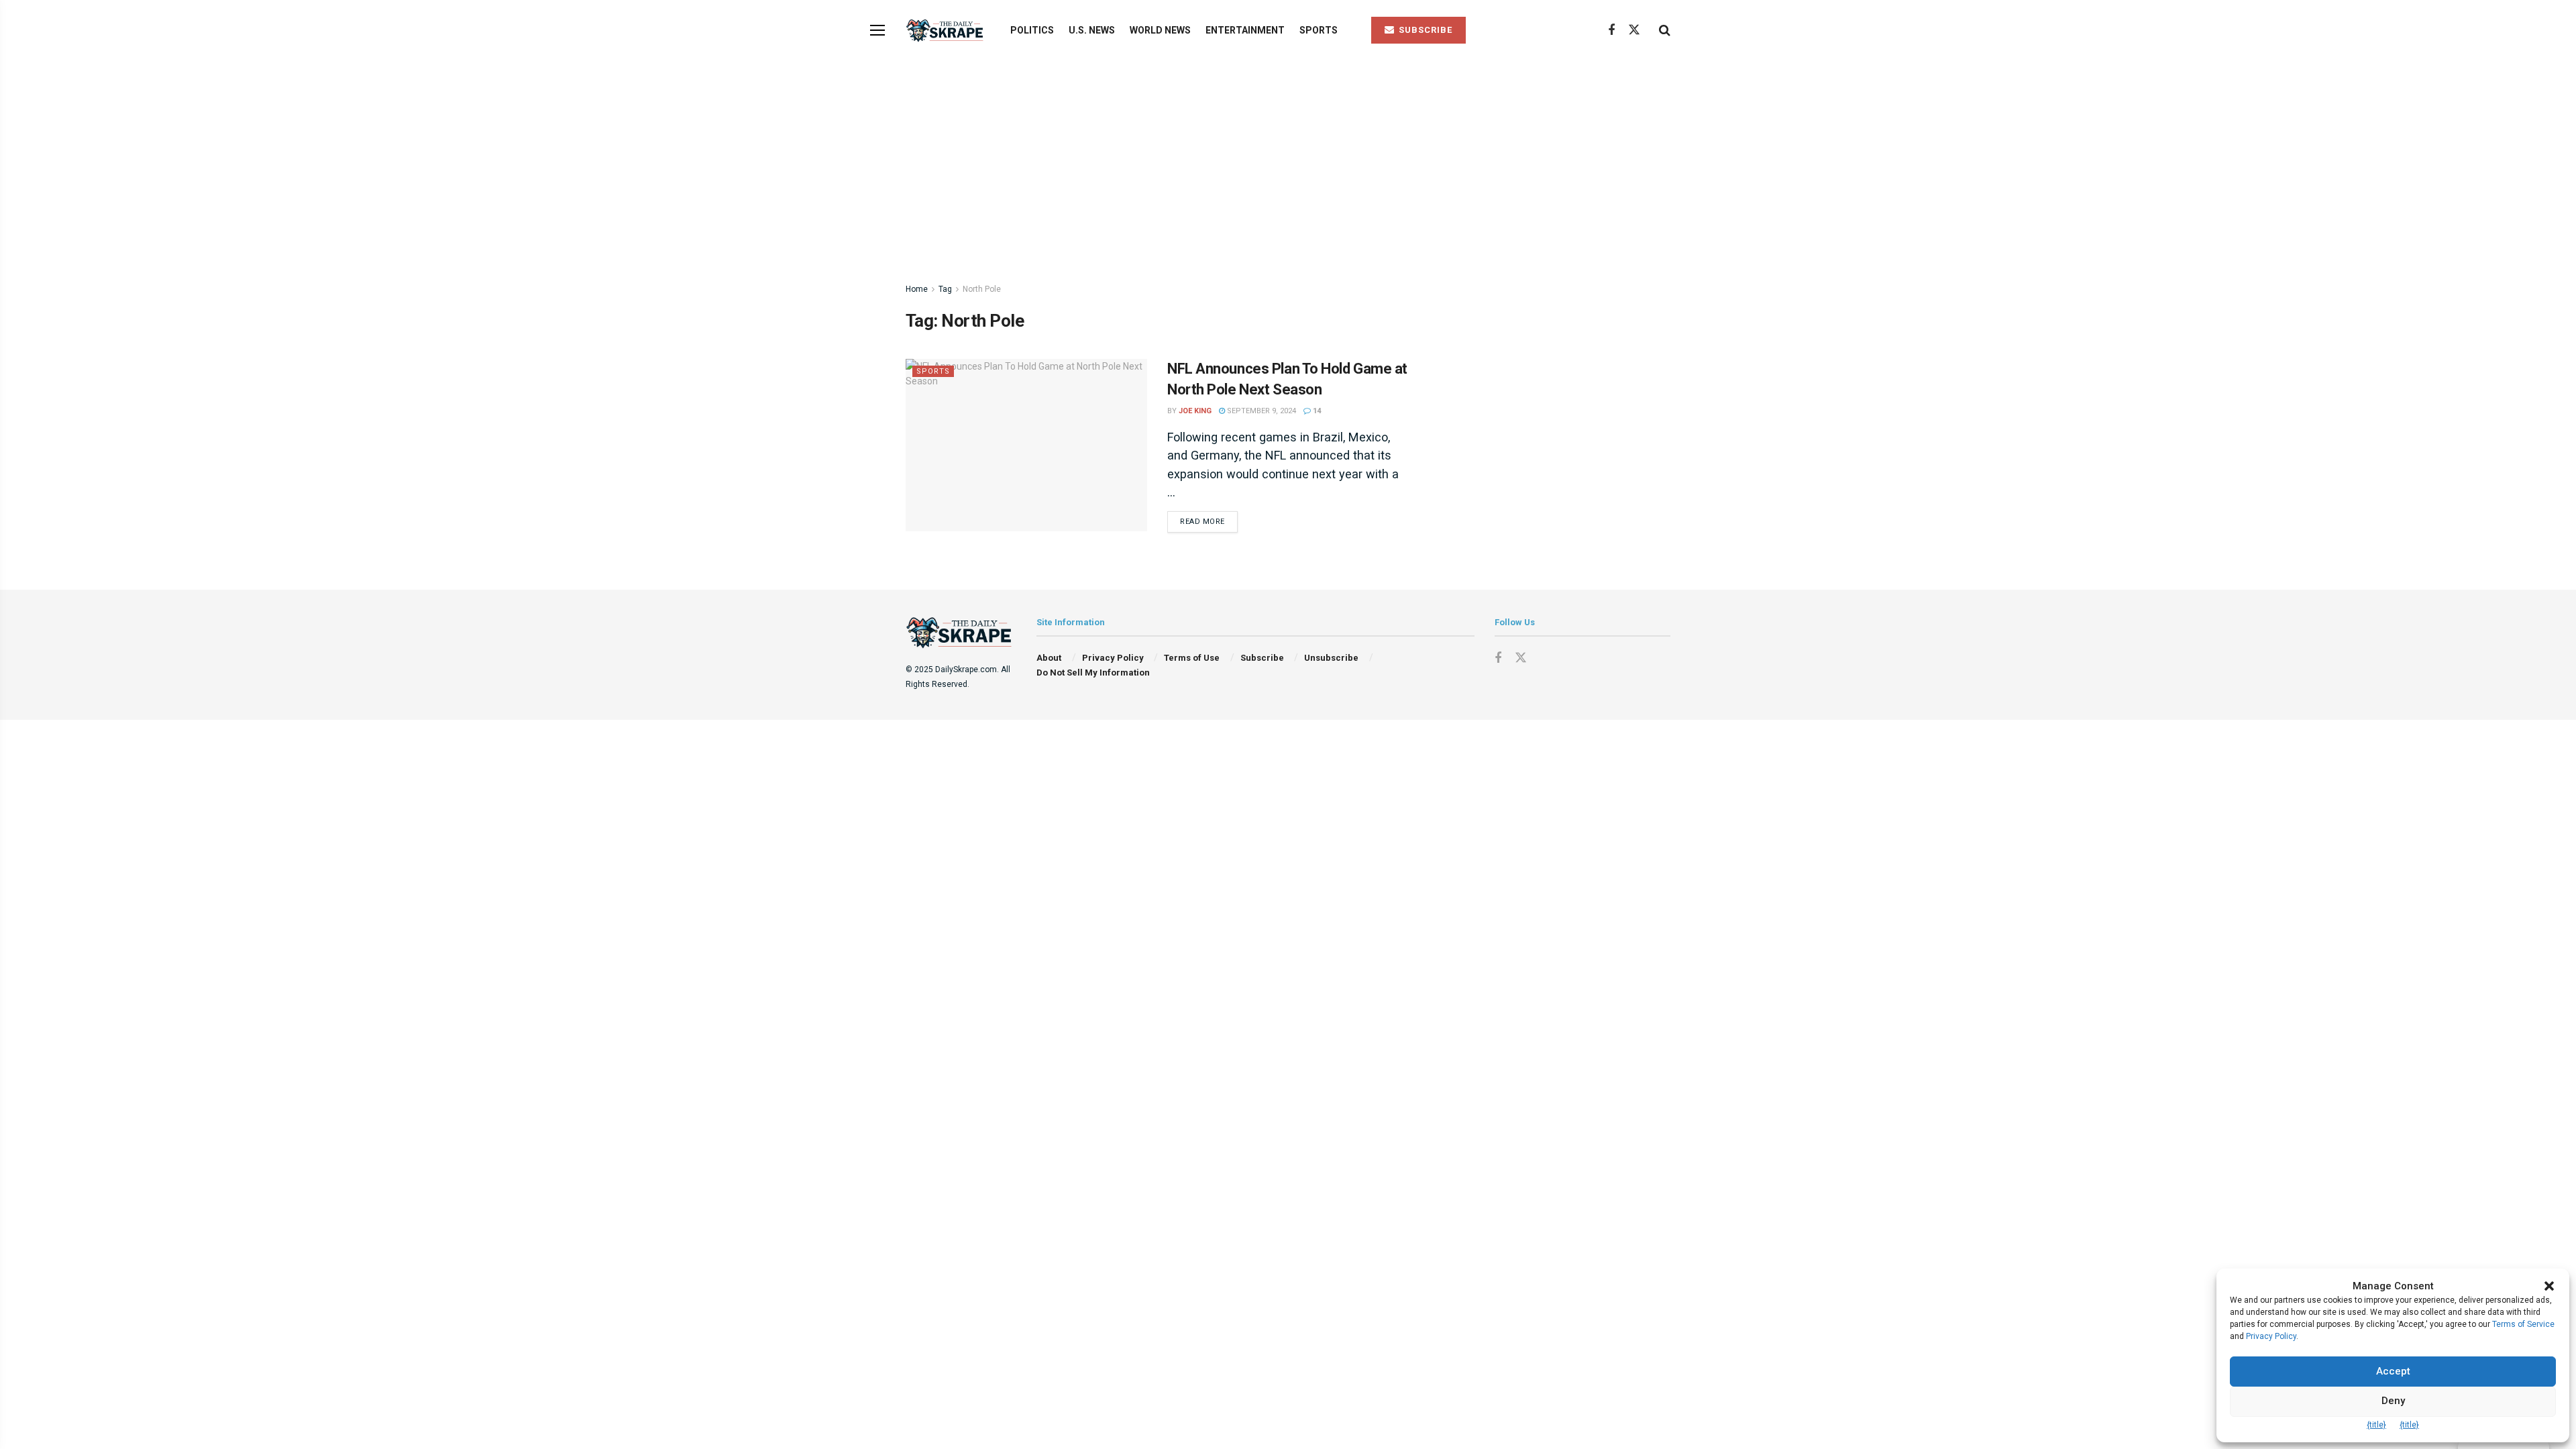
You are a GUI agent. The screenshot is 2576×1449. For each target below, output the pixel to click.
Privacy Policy (1113, 658)
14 (1316, 411)
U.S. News (1092, 30)
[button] (2549, 1286)
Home (917, 289)
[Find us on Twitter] (1634, 30)
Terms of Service (2523, 1324)
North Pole (982, 289)
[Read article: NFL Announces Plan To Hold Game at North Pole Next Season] (1026, 445)
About (1049, 658)
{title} (2376, 1425)
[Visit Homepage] (946, 31)
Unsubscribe (1331, 658)
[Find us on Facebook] (1611, 31)
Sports (1319, 30)
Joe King (1195, 411)
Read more (1209, 521)
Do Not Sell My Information (1093, 673)
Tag (945, 289)
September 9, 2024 (1260, 411)
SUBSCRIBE (1424, 30)
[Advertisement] (1288, 161)
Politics (1032, 30)
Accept (2393, 1371)
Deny (2393, 1401)
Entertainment (1245, 30)
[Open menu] (877, 30)
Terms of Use (1192, 658)
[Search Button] (1665, 30)
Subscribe (1262, 658)
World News (1160, 30)
